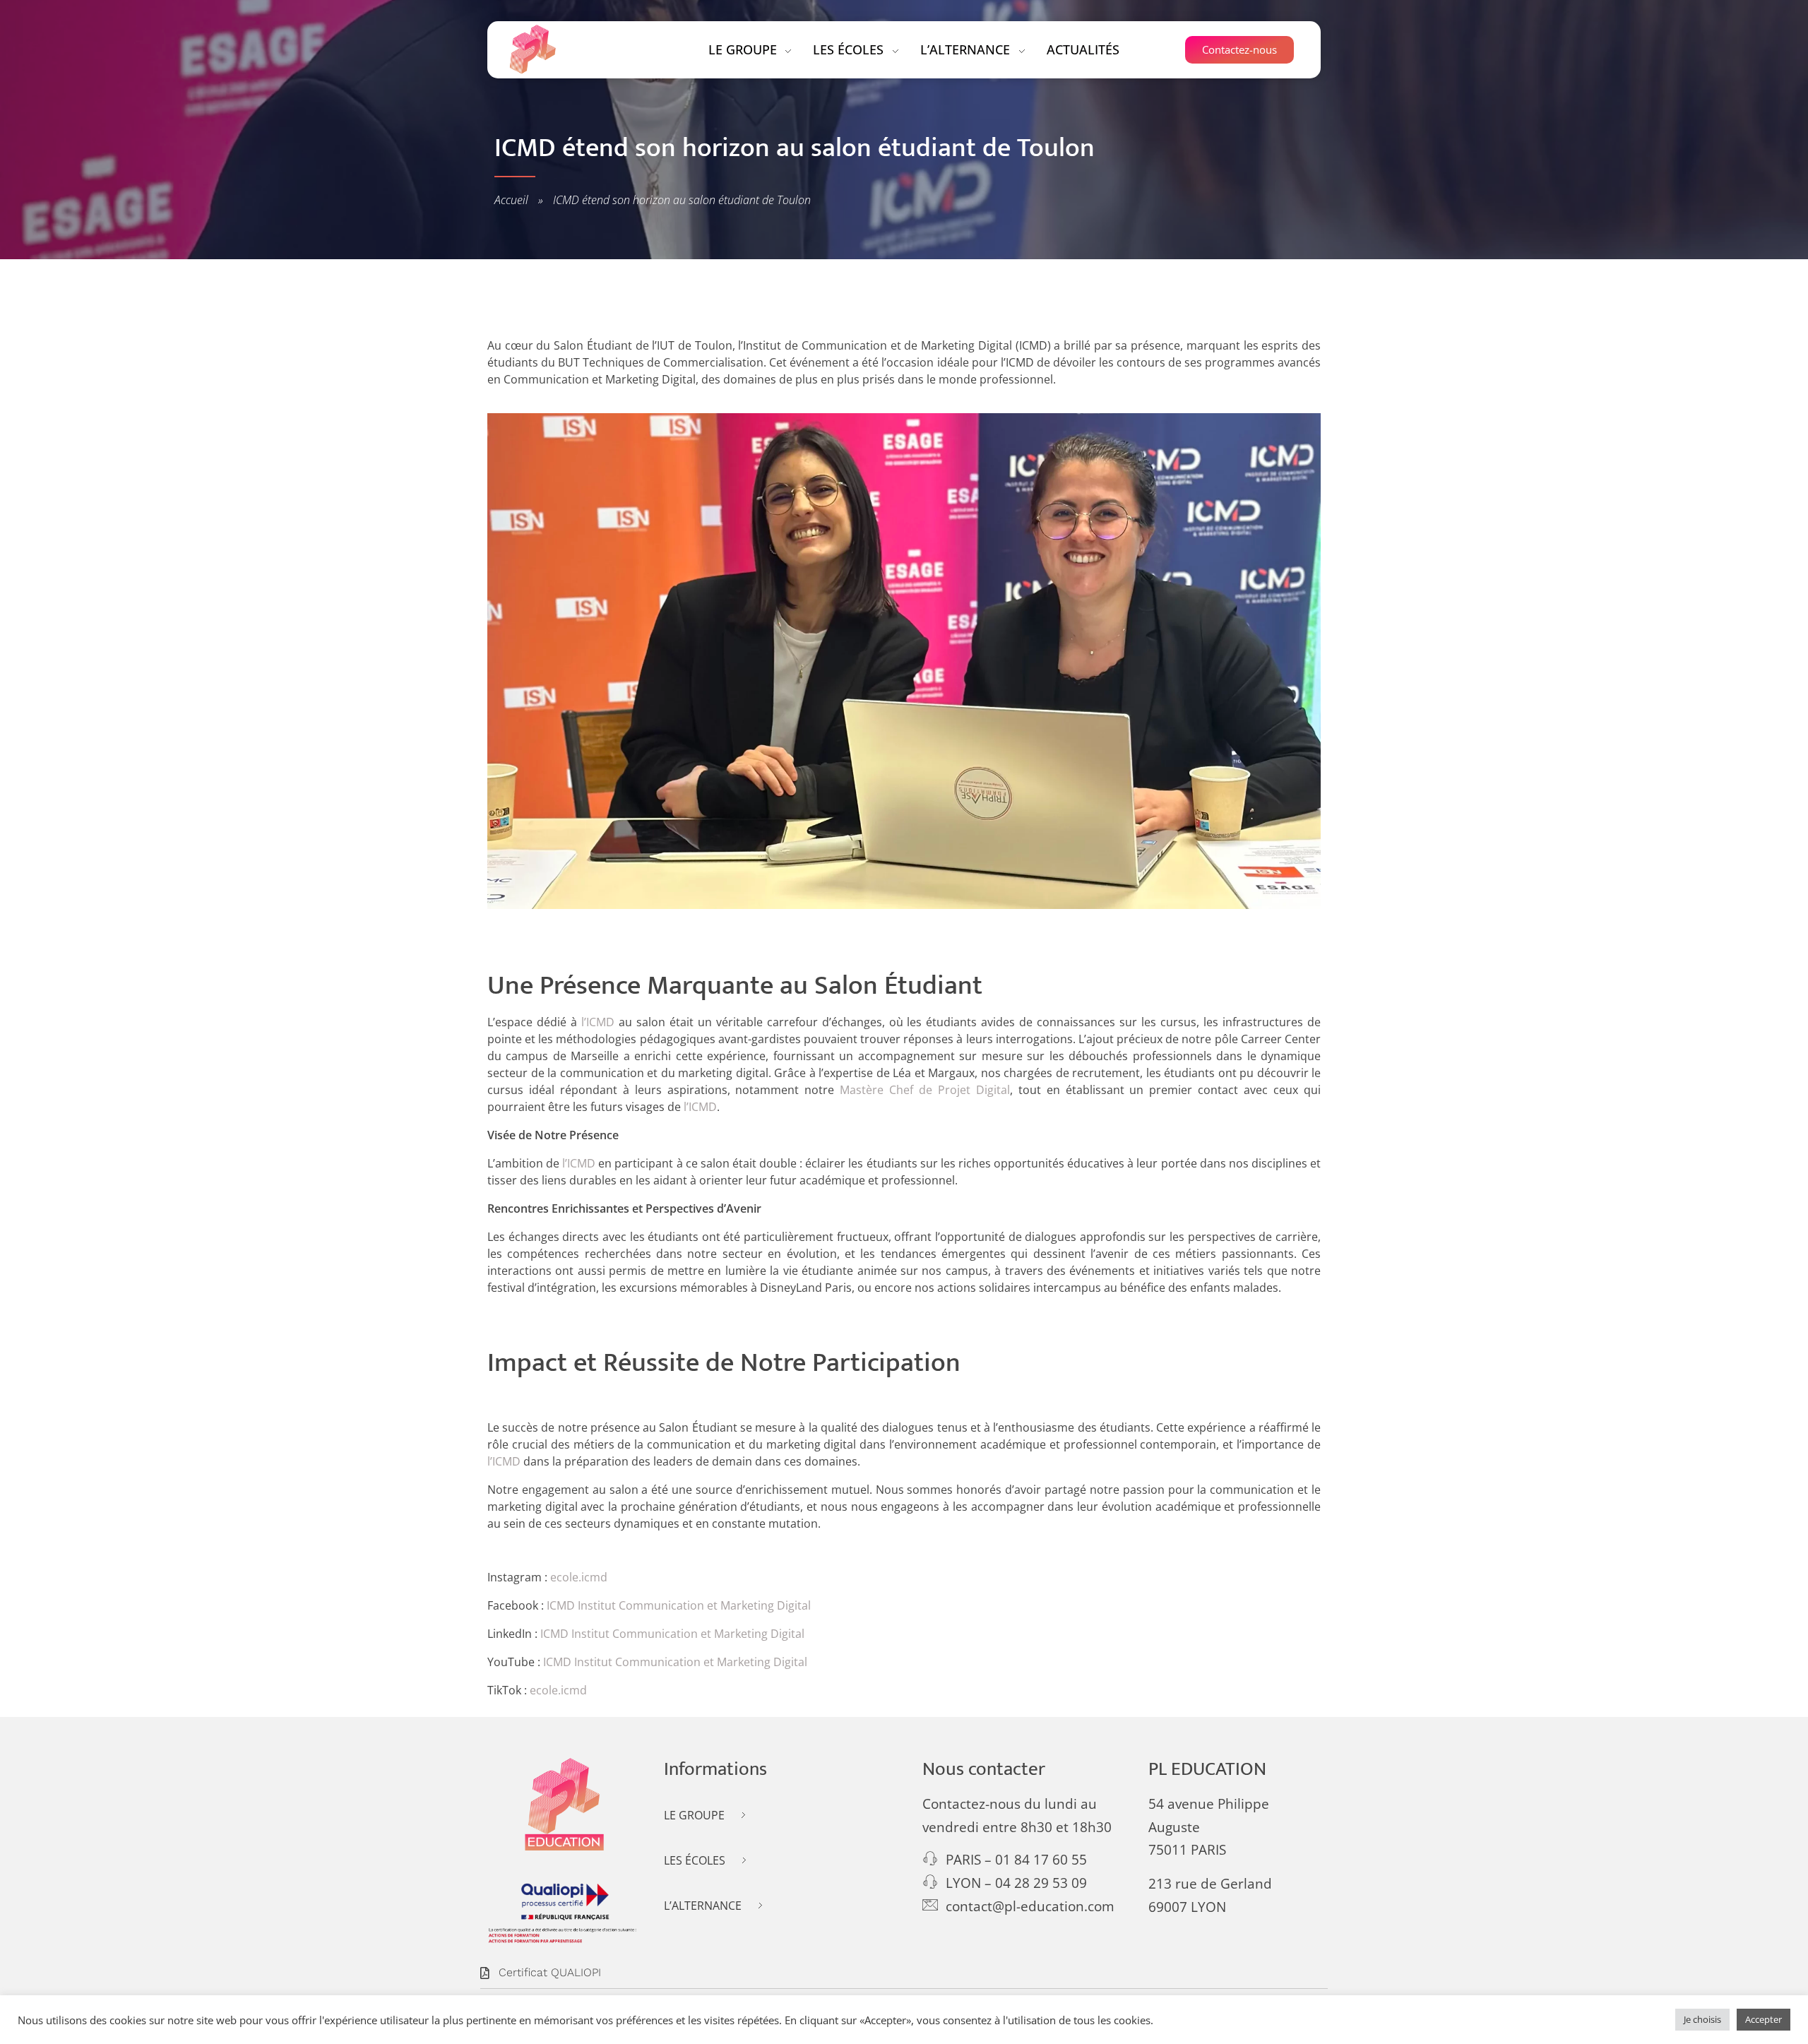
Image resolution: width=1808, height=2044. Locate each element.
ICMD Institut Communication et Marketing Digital (679, 1605)
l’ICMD (598, 1022)
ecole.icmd (579, 1577)
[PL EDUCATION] (533, 49)
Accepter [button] (1764, 2019)
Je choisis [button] (1702, 2019)
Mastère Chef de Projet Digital (925, 1090)
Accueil (511, 200)
